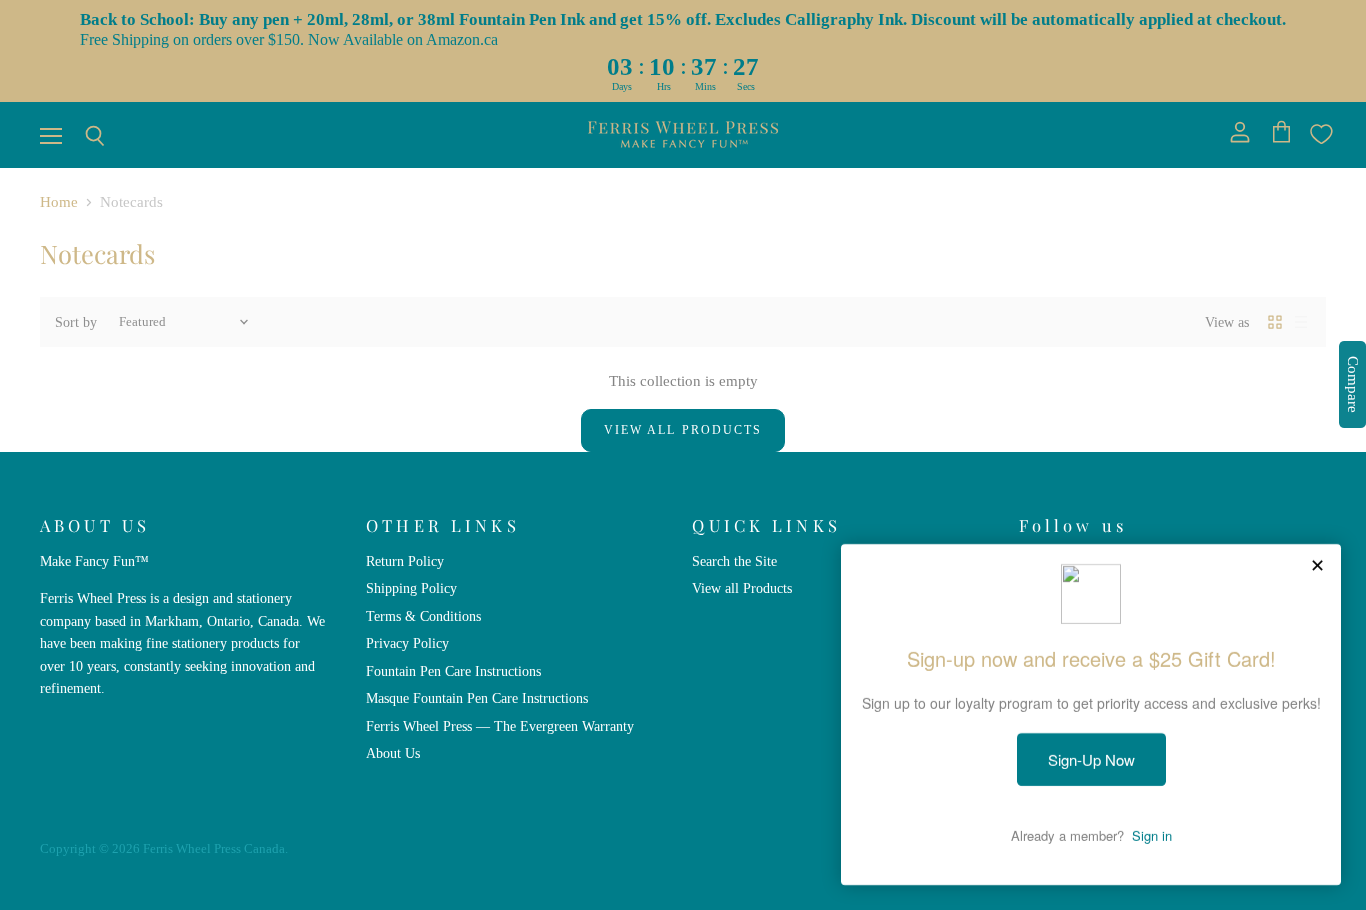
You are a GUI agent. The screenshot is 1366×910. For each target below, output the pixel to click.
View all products (683, 430)
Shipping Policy (411, 588)
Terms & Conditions (423, 616)
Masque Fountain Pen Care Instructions (477, 698)
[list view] (1301, 322)
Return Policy (405, 561)
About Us (393, 753)
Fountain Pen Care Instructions (453, 671)
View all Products (742, 588)
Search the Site (734, 561)
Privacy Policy (407, 643)
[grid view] (1275, 322)
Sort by (76, 322)
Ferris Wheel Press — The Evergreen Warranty (500, 726)
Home (59, 202)
